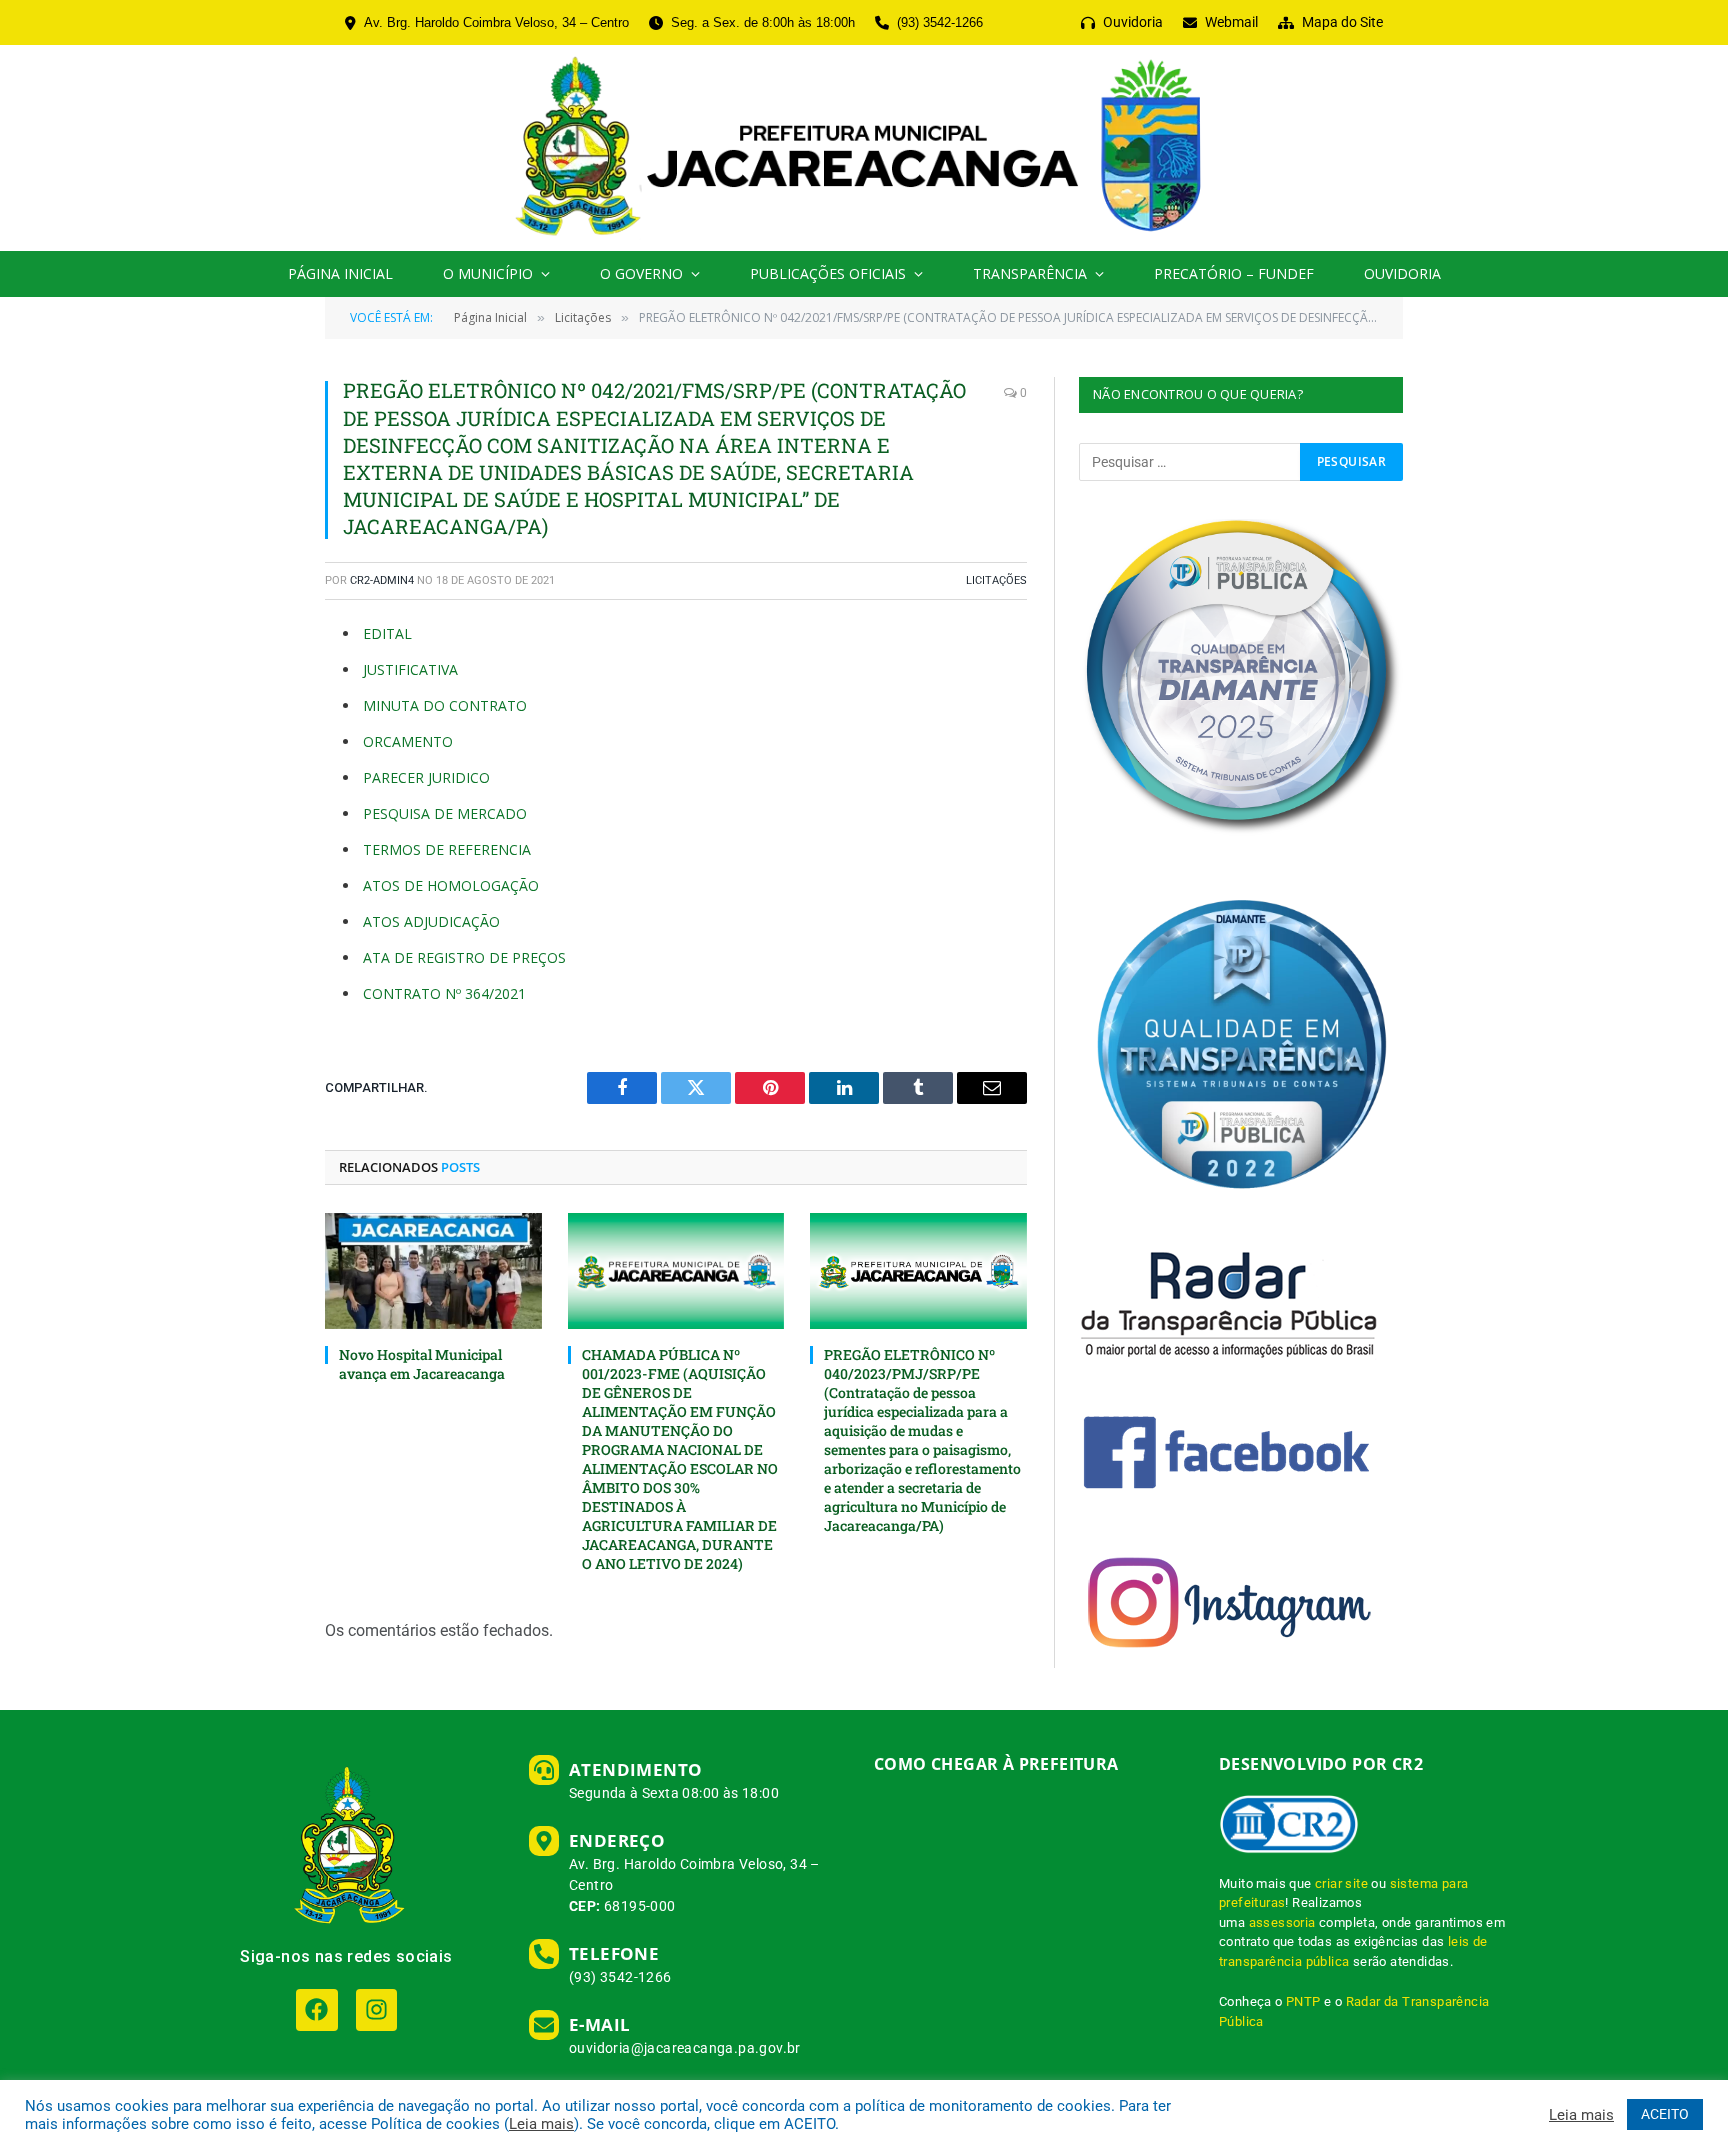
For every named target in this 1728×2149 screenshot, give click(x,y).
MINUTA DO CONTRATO (445, 705)
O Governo (641, 273)
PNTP (1303, 2001)
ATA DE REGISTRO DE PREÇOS (464, 957)
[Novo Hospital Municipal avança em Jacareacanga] (433, 1270)
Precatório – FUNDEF (1234, 273)
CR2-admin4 (382, 580)
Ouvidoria (1402, 273)
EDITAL (387, 633)
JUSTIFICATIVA (410, 669)
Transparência (1030, 273)
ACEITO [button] (1665, 2114)
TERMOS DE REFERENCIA (447, 849)
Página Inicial (340, 273)
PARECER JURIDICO (426, 777)
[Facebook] (316, 2009)
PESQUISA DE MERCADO (445, 813)
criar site (1341, 1883)
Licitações (996, 580)
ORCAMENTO (408, 741)
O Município (488, 273)
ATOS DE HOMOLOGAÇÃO (451, 885)
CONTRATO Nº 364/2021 (444, 993)
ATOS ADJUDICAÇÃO (431, 921)
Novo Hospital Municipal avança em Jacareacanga (422, 1364)
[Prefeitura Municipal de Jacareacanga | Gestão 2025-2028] (863, 148)
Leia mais (541, 2124)
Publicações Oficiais (828, 273)
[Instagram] (376, 2009)
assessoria (1282, 1922)
